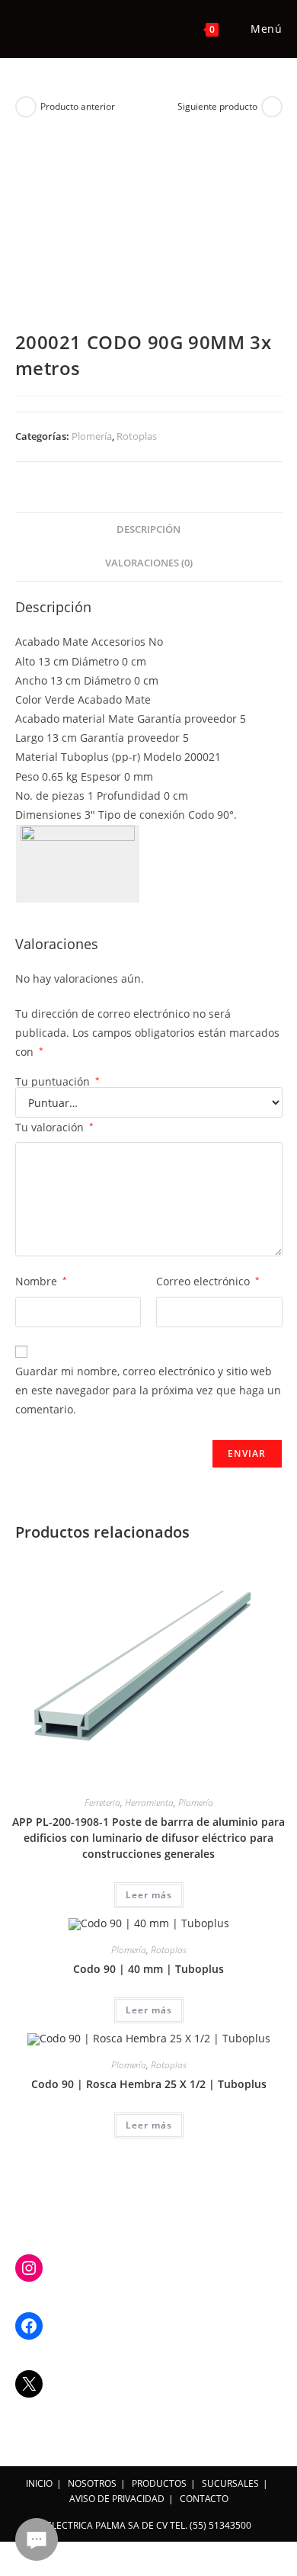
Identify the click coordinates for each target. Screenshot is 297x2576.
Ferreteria (102, 1803)
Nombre (41, 1281)
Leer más (149, 1895)
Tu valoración (54, 1127)
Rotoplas (137, 436)
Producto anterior (78, 106)
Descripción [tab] (148, 529)
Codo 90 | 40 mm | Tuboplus (148, 1969)
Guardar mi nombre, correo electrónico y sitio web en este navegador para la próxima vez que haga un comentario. (148, 1390)
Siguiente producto (217, 106)
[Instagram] (29, 2268)
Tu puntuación (57, 1082)
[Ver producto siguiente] (272, 107)
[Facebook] (29, 2326)
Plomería (92, 436)
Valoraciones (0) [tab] (149, 563)
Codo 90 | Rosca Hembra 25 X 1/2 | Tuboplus (149, 2084)
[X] (29, 2384)
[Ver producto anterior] (26, 107)
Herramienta (149, 1803)
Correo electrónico (208, 1281)
